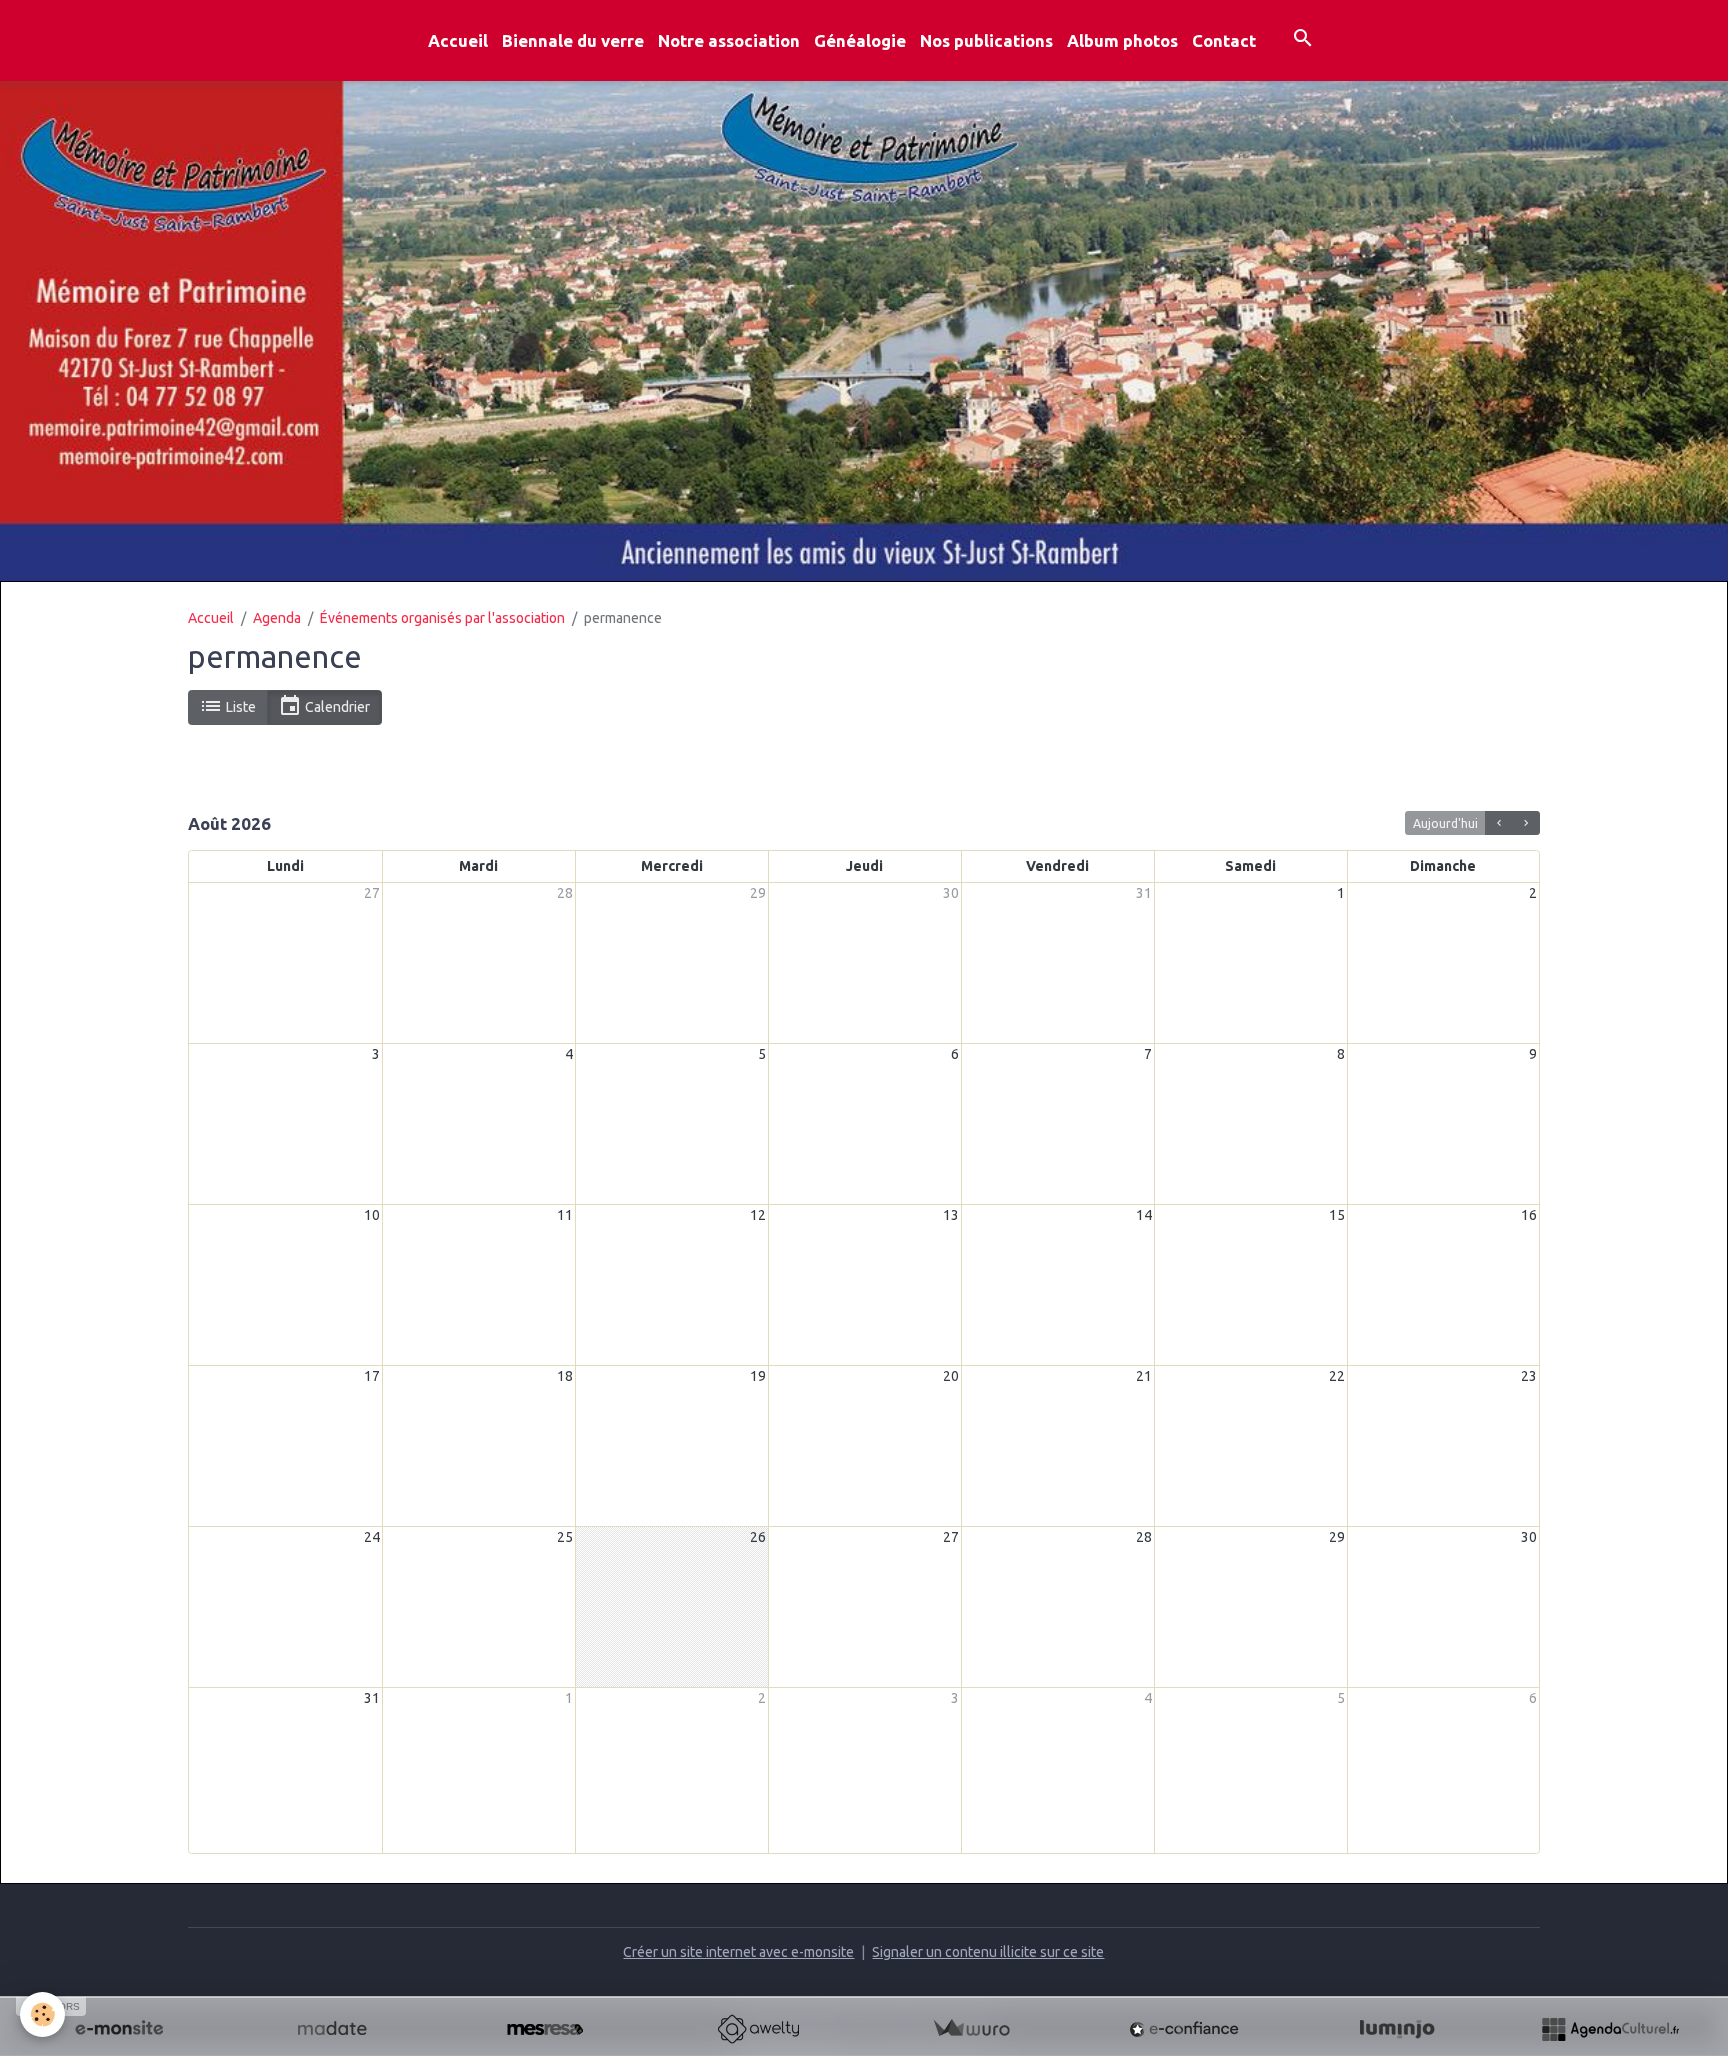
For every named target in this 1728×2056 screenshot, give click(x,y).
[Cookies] (42, 2014)
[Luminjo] (1397, 2029)
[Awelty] (758, 2029)
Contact (1224, 40)
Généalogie (860, 40)
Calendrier (336, 707)
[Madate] (332, 2029)
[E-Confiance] (1184, 2029)
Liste (239, 707)
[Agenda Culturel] (1610, 2029)
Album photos (1122, 40)
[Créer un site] (119, 2029)
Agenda (277, 618)
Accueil (458, 40)
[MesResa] (545, 2029)
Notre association (729, 40)
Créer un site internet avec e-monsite (738, 1952)
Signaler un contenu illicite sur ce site (988, 1952)
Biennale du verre (573, 40)
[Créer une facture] (971, 2029)
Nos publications (986, 40)
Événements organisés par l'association (442, 618)
